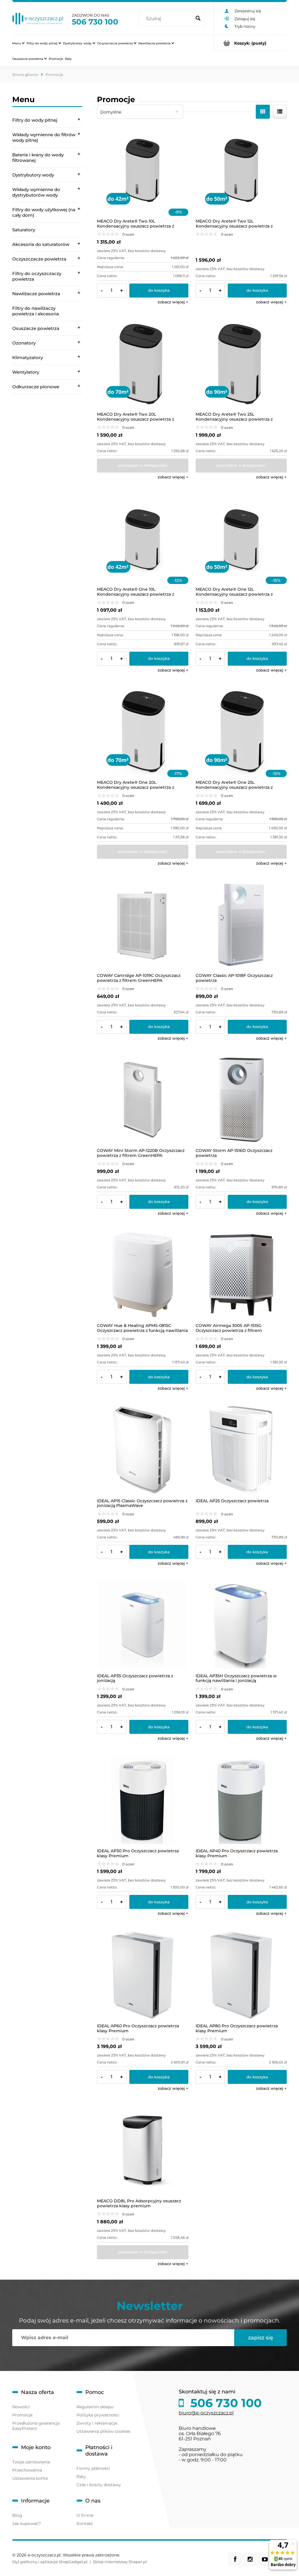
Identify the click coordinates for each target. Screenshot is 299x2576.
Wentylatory (26, 372)
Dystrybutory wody (33, 175)
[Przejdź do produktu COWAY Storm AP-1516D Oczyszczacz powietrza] (241, 1100)
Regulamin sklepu (95, 2407)
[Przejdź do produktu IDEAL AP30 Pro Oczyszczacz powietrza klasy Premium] (143, 1800)
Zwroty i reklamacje (97, 2423)
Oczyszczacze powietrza (39, 259)
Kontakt (85, 2523)
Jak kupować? (27, 2523)
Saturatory (24, 230)
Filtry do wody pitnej (35, 120)
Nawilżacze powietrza (36, 294)
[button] (173, 302)
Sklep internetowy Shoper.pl (120, 2562)
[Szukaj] (198, 19)
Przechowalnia (27, 2470)
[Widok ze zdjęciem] (263, 112)
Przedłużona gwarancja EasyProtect (36, 2426)
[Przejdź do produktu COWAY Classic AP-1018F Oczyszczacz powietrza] (241, 925)
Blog (17, 2515)
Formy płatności (93, 2468)
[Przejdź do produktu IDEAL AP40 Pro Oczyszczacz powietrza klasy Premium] (241, 1800)
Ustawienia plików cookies (103, 2431)
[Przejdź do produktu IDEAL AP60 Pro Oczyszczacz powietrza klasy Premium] (143, 1975)
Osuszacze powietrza (36, 328)
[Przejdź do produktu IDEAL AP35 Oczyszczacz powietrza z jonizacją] (143, 1625)
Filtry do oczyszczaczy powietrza (37, 276)
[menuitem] (18, 43)
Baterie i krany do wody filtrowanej (38, 158)
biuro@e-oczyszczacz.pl (206, 2413)
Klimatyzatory (28, 357)
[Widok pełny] (280, 112)
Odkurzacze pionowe (36, 387)
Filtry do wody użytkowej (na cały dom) (44, 212)
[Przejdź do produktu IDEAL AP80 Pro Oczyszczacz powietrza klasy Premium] (241, 1975)
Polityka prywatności (98, 2415)
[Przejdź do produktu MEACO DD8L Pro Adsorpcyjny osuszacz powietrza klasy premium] (143, 2150)
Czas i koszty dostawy (99, 2485)
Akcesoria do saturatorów (41, 244)
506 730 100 (95, 22)
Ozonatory (24, 343)
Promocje (22, 2415)
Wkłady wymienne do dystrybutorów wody (36, 192)
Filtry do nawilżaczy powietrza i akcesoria (36, 311)
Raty (81, 2477)
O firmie (85, 2515)
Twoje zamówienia (31, 2462)
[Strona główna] (38, 19)
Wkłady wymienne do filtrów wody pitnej (44, 137)
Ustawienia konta (30, 2478)
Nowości (21, 2407)
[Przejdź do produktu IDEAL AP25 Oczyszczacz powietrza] (241, 1450)
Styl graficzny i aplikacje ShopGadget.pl (50, 2562)
